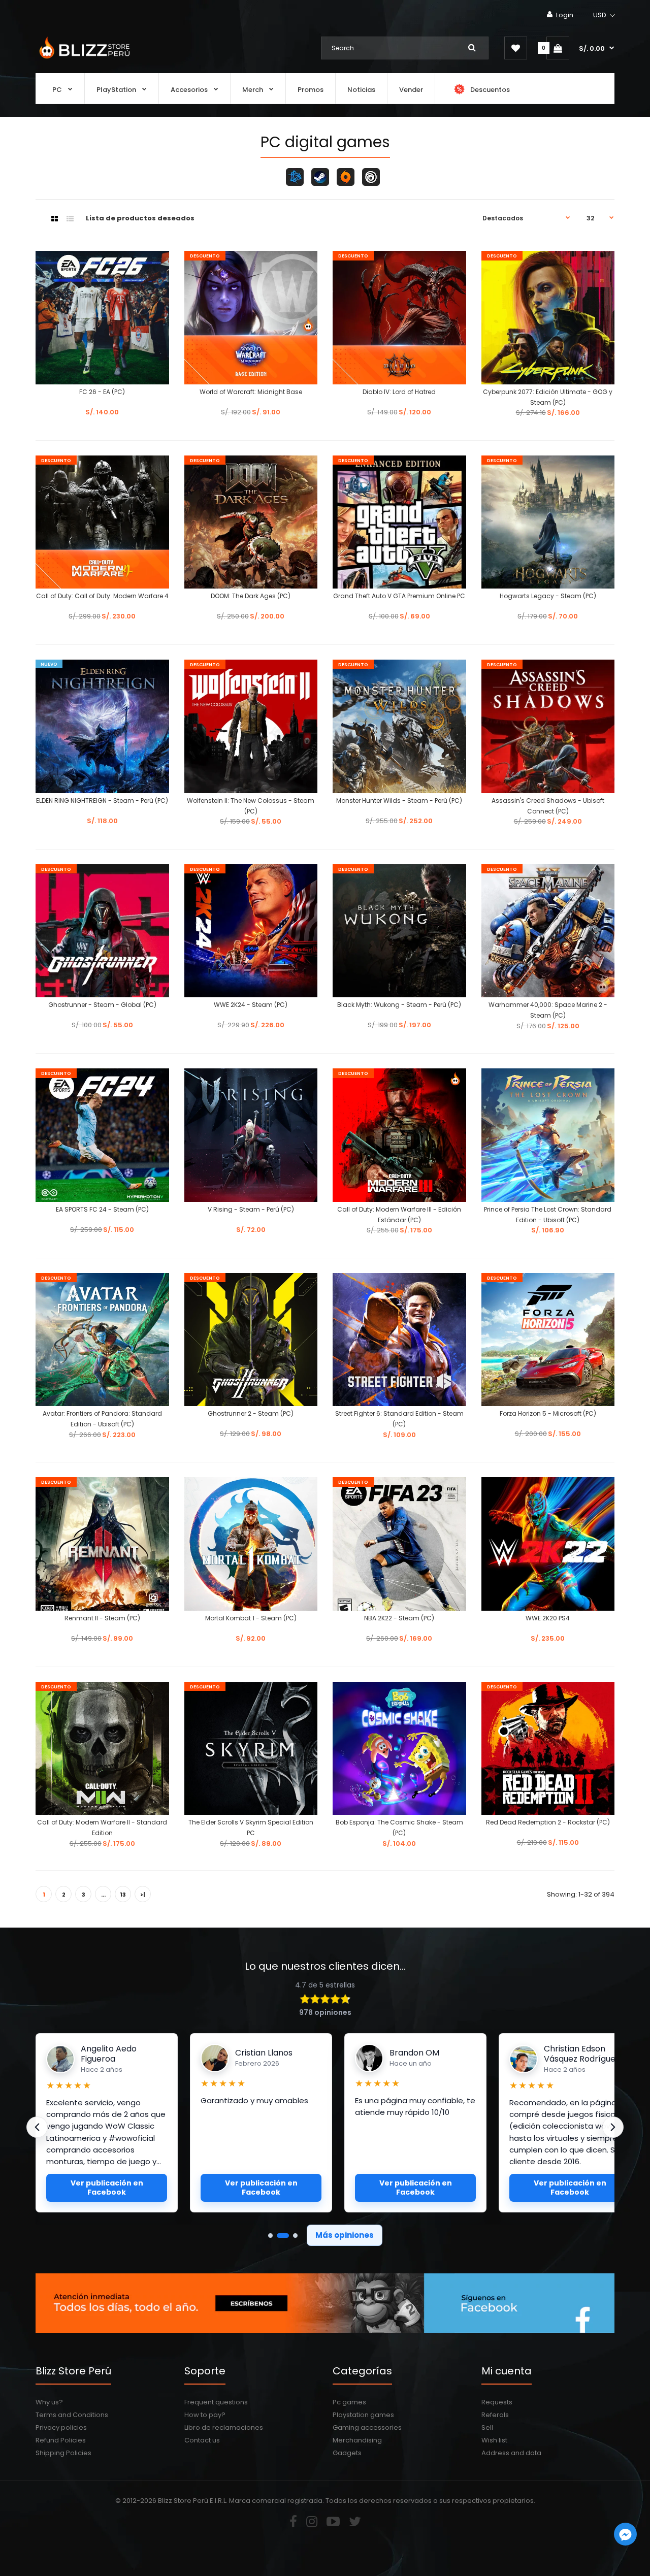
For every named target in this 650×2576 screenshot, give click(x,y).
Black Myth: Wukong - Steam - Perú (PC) (399, 1005)
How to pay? (205, 2415)
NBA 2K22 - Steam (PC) (399, 1618)
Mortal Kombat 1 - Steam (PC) (251, 1618)
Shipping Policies (63, 2453)
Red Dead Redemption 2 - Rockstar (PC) (548, 1822)
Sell (487, 2427)
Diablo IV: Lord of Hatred (399, 392)
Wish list (494, 2440)
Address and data (511, 2453)
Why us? (49, 2402)
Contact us (202, 2440)
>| (143, 1895)
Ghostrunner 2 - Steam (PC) (251, 1413)
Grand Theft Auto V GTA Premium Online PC (399, 596)
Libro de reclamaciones (224, 2427)
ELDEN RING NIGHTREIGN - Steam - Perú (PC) (102, 801)
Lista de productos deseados (140, 218)
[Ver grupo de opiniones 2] (283, 2236)
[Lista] (70, 219)
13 (123, 1895)
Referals (495, 2415)
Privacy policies (61, 2427)
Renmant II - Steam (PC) (102, 1618)
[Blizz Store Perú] (83, 60)
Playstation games (363, 2415)
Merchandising (357, 2440)
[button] (605, 15)
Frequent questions (216, 2402)
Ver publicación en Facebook (107, 2188)
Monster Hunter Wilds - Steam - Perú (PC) (399, 801)
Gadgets (347, 2453)
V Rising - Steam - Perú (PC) (251, 1209)
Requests (497, 2402)
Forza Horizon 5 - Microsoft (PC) (548, 1413)
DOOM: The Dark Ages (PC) (251, 596)
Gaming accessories (367, 2427)
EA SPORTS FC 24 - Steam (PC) (102, 1209)
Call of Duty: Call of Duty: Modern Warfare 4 (102, 596)
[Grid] (55, 219)
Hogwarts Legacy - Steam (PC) (548, 596)
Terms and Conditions (72, 2415)
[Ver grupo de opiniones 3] (295, 2236)
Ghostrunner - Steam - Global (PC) (102, 1005)
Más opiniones (345, 2235)
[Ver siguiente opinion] (613, 2127)
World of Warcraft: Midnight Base (251, 392)
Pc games (349, 2402)
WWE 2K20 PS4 (548, 1618)
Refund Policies (61, 2440)
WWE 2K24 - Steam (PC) (251, 1005)
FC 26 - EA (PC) (102, 392)
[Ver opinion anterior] (37, 2127)
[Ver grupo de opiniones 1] (270, 2236)
